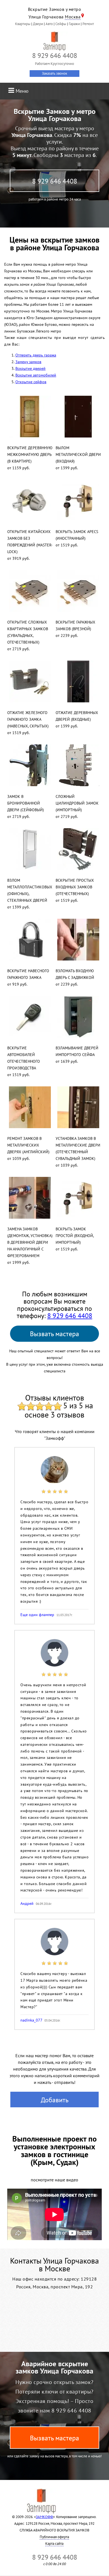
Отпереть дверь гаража (36, 355)
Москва (73, 17)
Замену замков (28, 362)
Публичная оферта (54, 2537)
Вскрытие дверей (30, 368)
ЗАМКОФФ (44, 2517)
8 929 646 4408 (55, 181)
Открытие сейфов (31, 382)
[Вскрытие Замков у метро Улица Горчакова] (54, 41)
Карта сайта (54, 2544)
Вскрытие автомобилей (36, 375)
